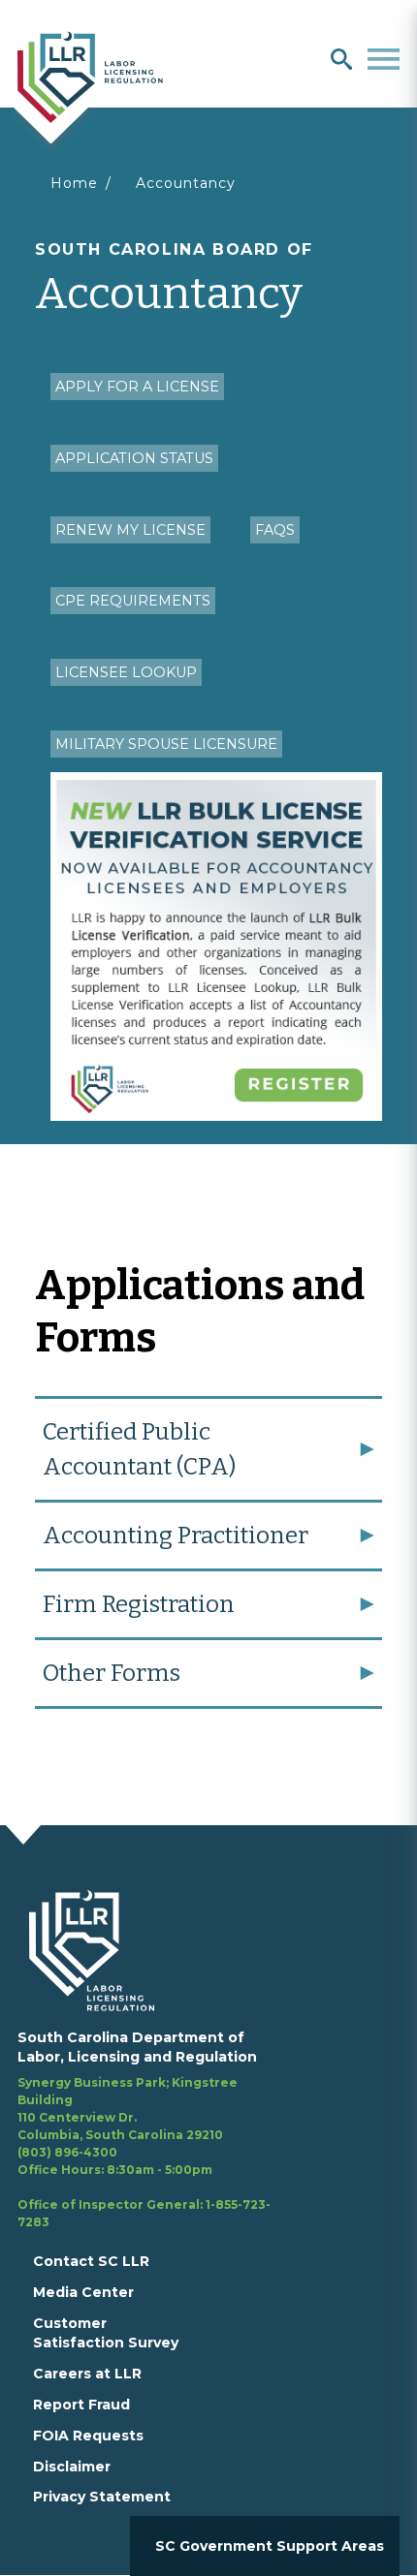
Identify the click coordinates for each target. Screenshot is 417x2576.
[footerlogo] (103, 1950)
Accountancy (186, 183)
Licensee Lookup (126, 672)
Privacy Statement (102, 2497)
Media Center (83, 2292)
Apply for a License (137, 387)
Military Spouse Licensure (166, 744)
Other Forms (112, 1673)
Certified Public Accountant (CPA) (139, 1449)
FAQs (275, 530)
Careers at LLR (87, 2374)
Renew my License (130, 530)
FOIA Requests (88, 2436)
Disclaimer (72, 2467)
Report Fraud (81, 2405)
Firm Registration (139, 1604)
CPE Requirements (133, 601)
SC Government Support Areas (270, 2546)
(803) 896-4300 (67, 2152)
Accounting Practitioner (176, 1536)
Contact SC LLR (91, 2261)
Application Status (134, 458)
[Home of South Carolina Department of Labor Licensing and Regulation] (90, 76)
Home (74, 183)
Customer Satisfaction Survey (106, 2333)
